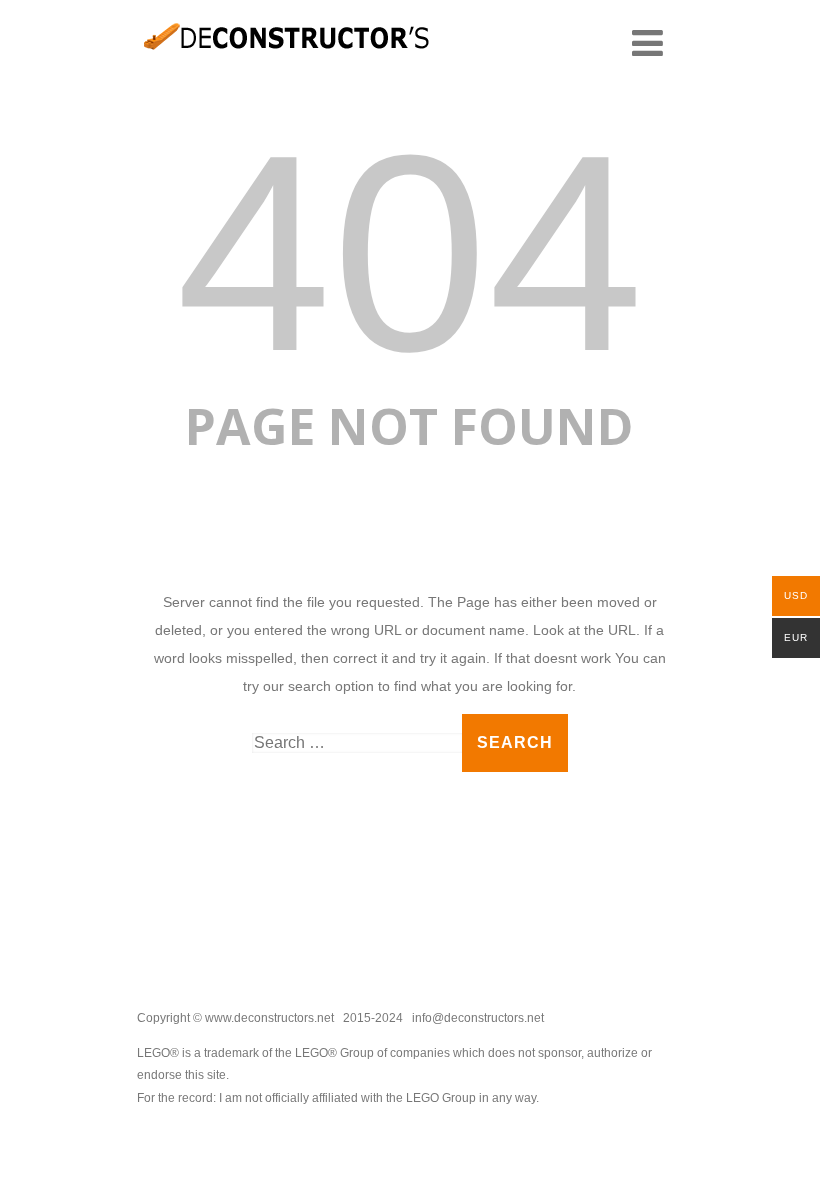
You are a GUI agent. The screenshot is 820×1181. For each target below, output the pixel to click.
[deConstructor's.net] (287, 65)
